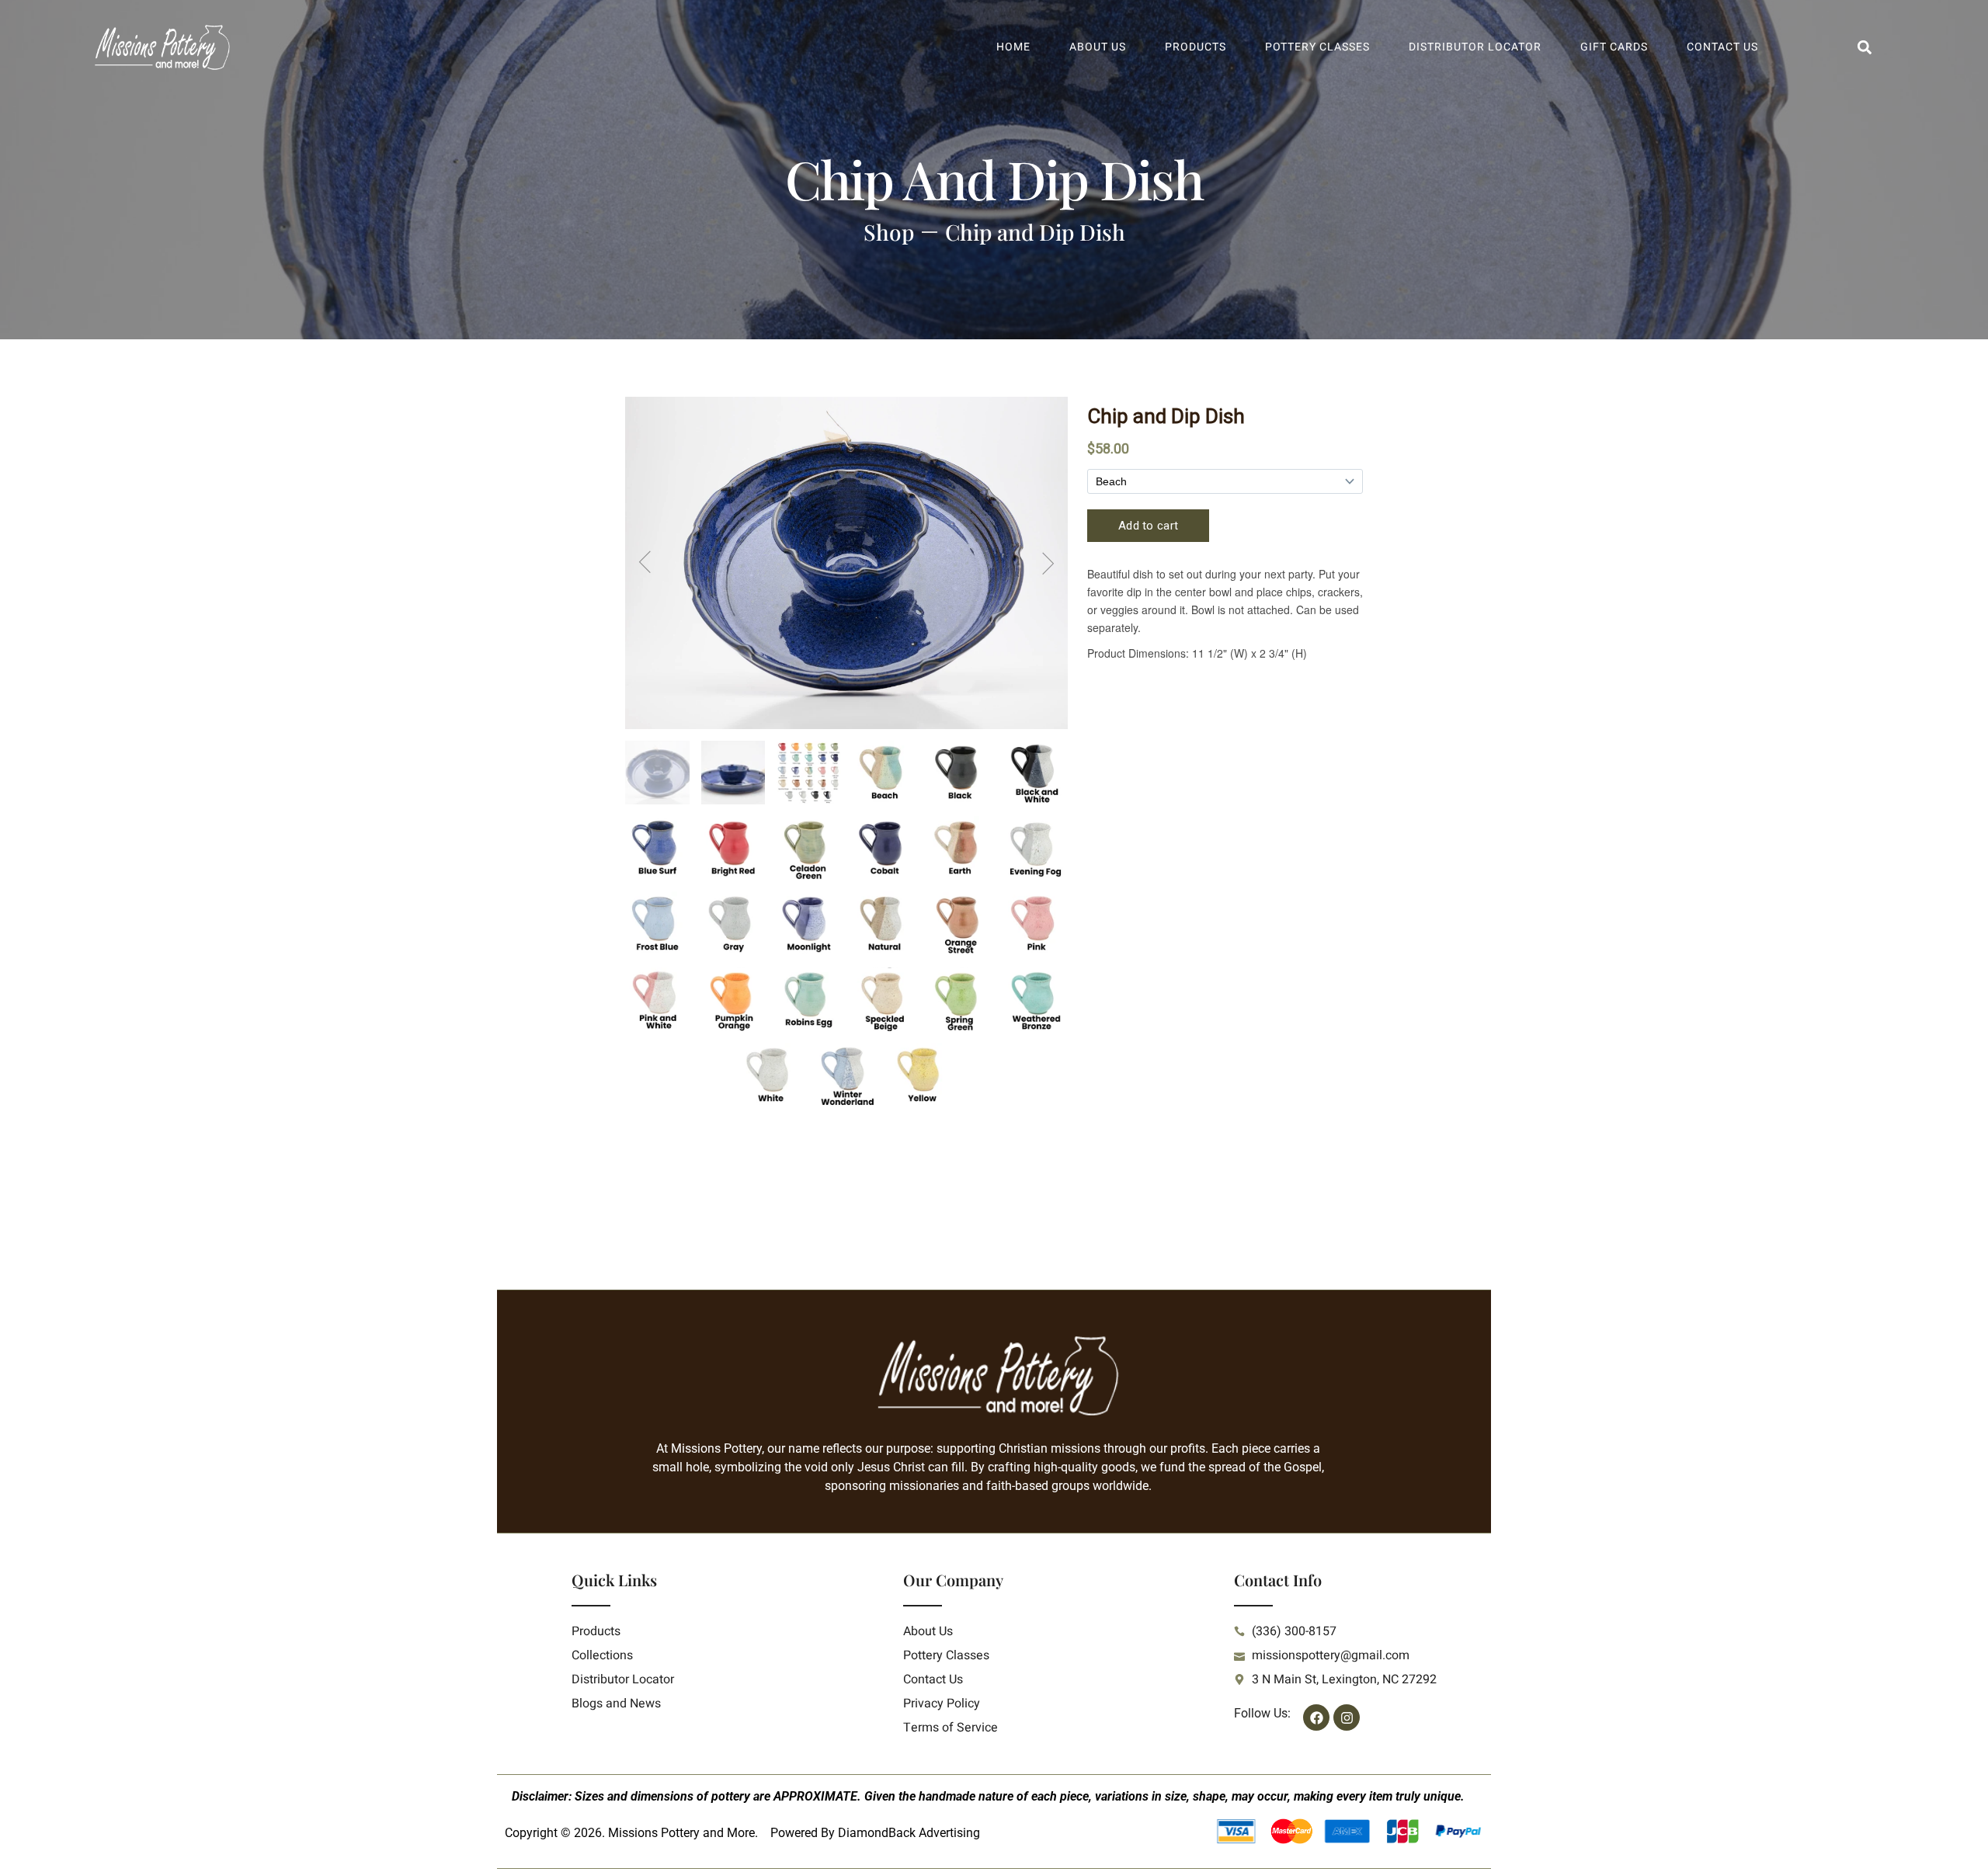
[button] (1864, 48)
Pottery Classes (1317, 47)
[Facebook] (1316, 1717)
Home (1013, 47)
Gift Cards (1614, 47)
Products (1196, 47)
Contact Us (1722, 47)
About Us (1098, 47)
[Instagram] (1347, 1717)
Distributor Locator (1475, 47)
